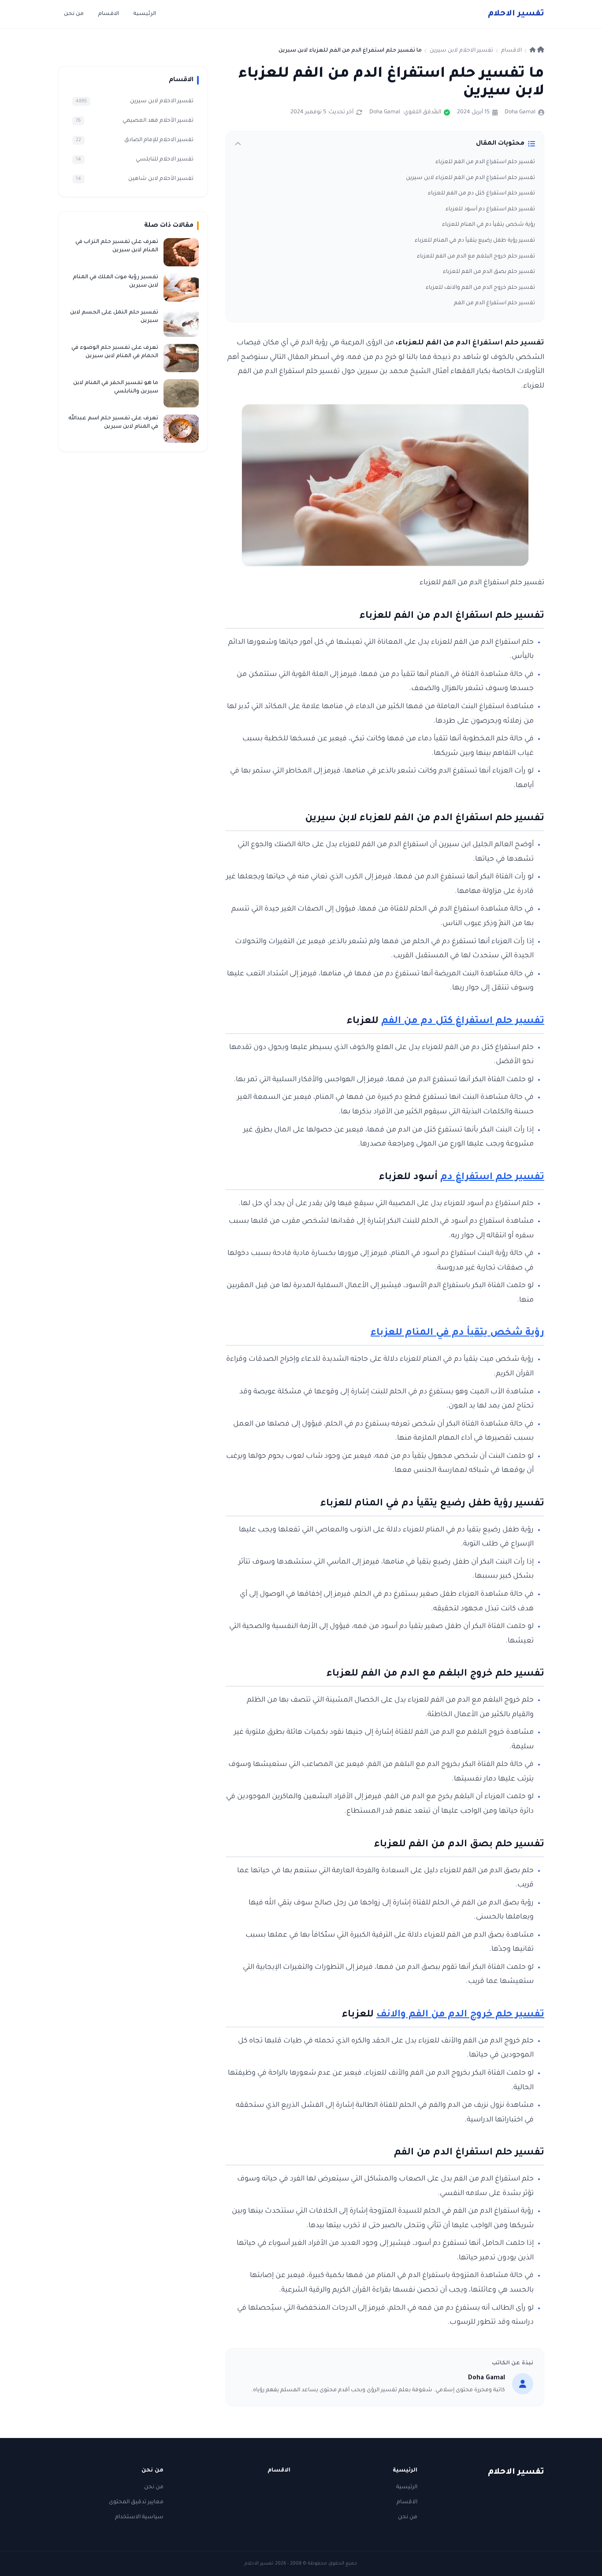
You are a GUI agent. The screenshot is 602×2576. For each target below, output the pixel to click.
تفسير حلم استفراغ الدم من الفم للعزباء (485, 162)
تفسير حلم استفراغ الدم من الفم (494, 303)
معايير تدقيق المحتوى (136, 2502)
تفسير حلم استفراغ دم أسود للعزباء (490, 209)
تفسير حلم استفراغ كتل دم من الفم (463, 1022)
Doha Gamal (520, 112)
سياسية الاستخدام (139, 2517)
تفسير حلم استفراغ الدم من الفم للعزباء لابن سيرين (470, 178)
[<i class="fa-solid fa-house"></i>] (537, 51)
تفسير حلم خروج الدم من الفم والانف (460, 2015)
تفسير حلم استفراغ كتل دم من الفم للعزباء (481, 194)
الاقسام (108, 14)
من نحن (74, 14)
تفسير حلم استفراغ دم (492, 1178)
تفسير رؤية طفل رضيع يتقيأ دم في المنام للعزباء (475, 241)
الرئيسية (145, 14)
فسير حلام (516, 14)
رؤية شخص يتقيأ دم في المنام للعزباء (489, 225)
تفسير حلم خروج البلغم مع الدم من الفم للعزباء (476, 257)
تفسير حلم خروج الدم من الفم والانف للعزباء (480, 288)
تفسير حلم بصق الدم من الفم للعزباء (489, 272)
